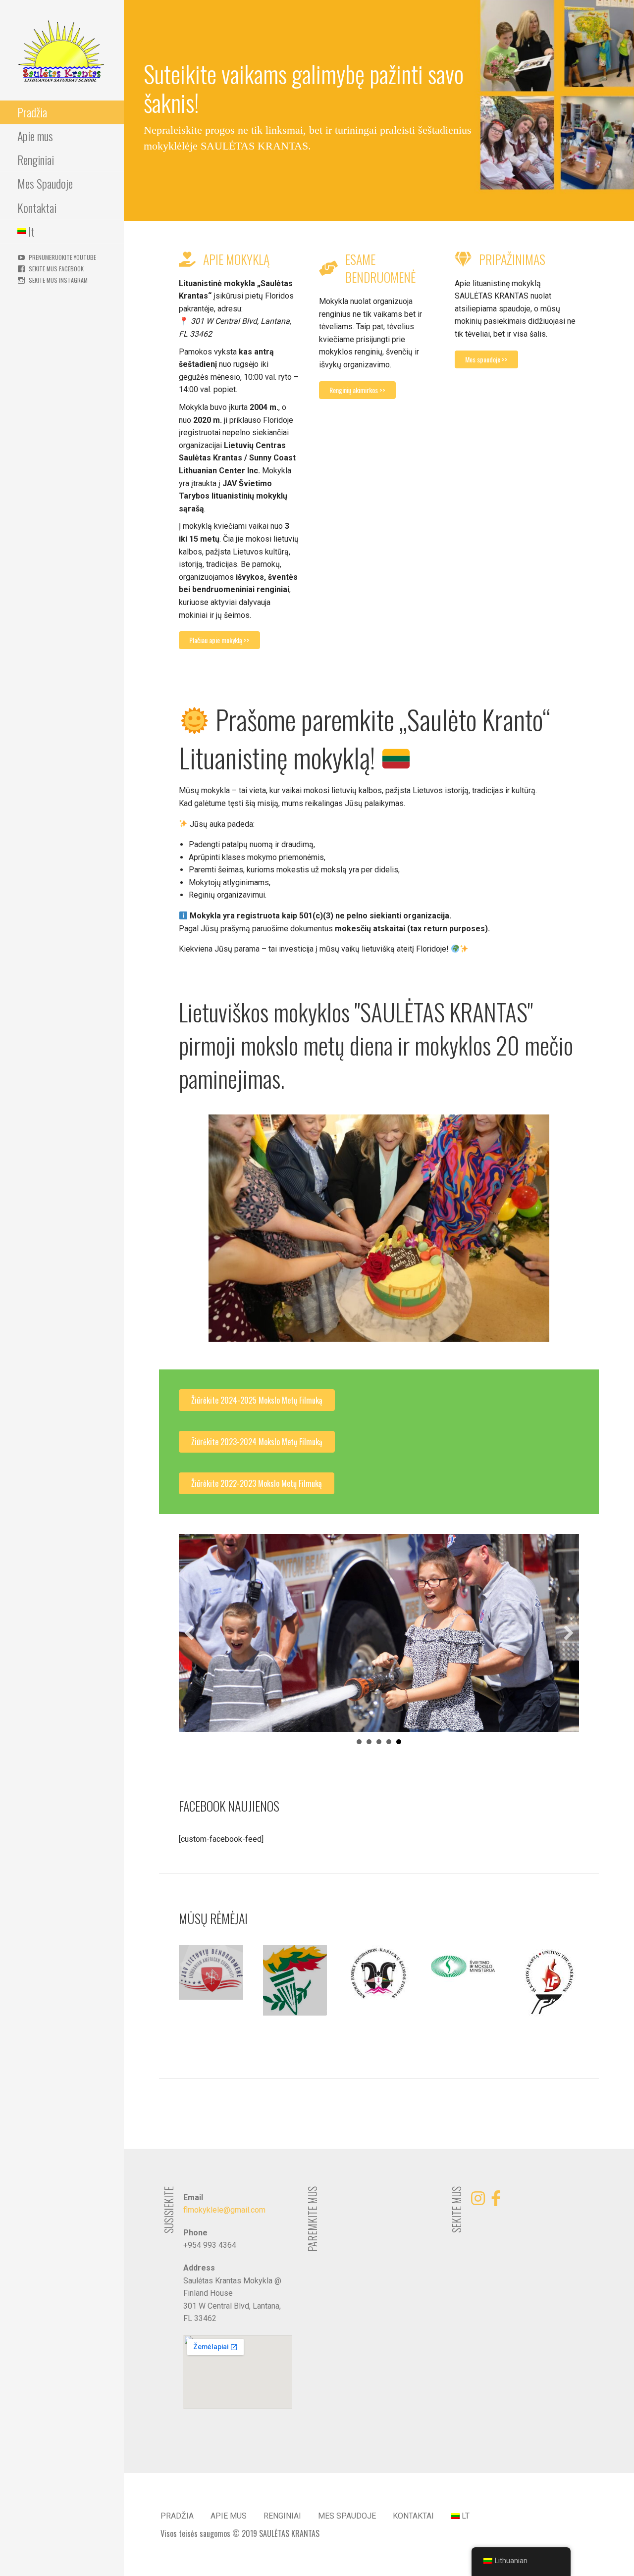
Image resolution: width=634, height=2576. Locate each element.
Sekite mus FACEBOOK (56, 269)
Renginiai (36, 159)
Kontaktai (37, 207)
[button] (189, 1633)
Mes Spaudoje (45, 183)
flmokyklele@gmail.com (224, 2210)
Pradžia (32, 112)
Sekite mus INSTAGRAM (58, 280)
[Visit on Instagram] (478, 2201)
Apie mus (35, 136)
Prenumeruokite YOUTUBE (62, 257)
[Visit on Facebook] (496, 2201)
